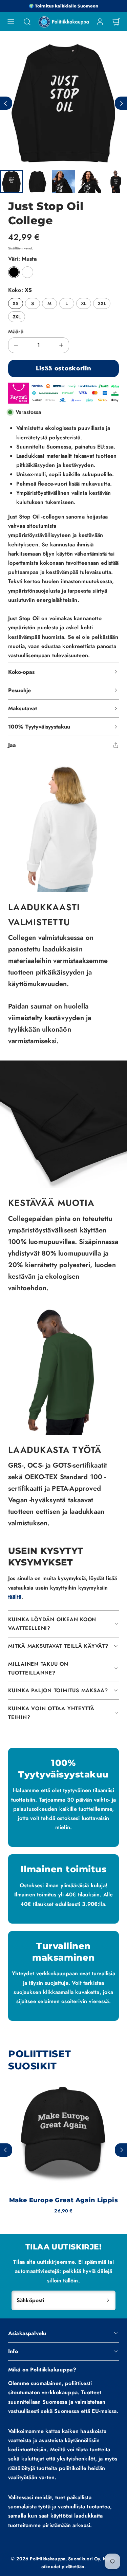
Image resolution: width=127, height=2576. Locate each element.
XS (15, 303)
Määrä (16, 331)
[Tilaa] (108, 2300)
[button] (11, 22)
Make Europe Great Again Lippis (63, 2200)
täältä (15, 1597)
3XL (17, 317)
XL (84, 303)
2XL (102, 303)
